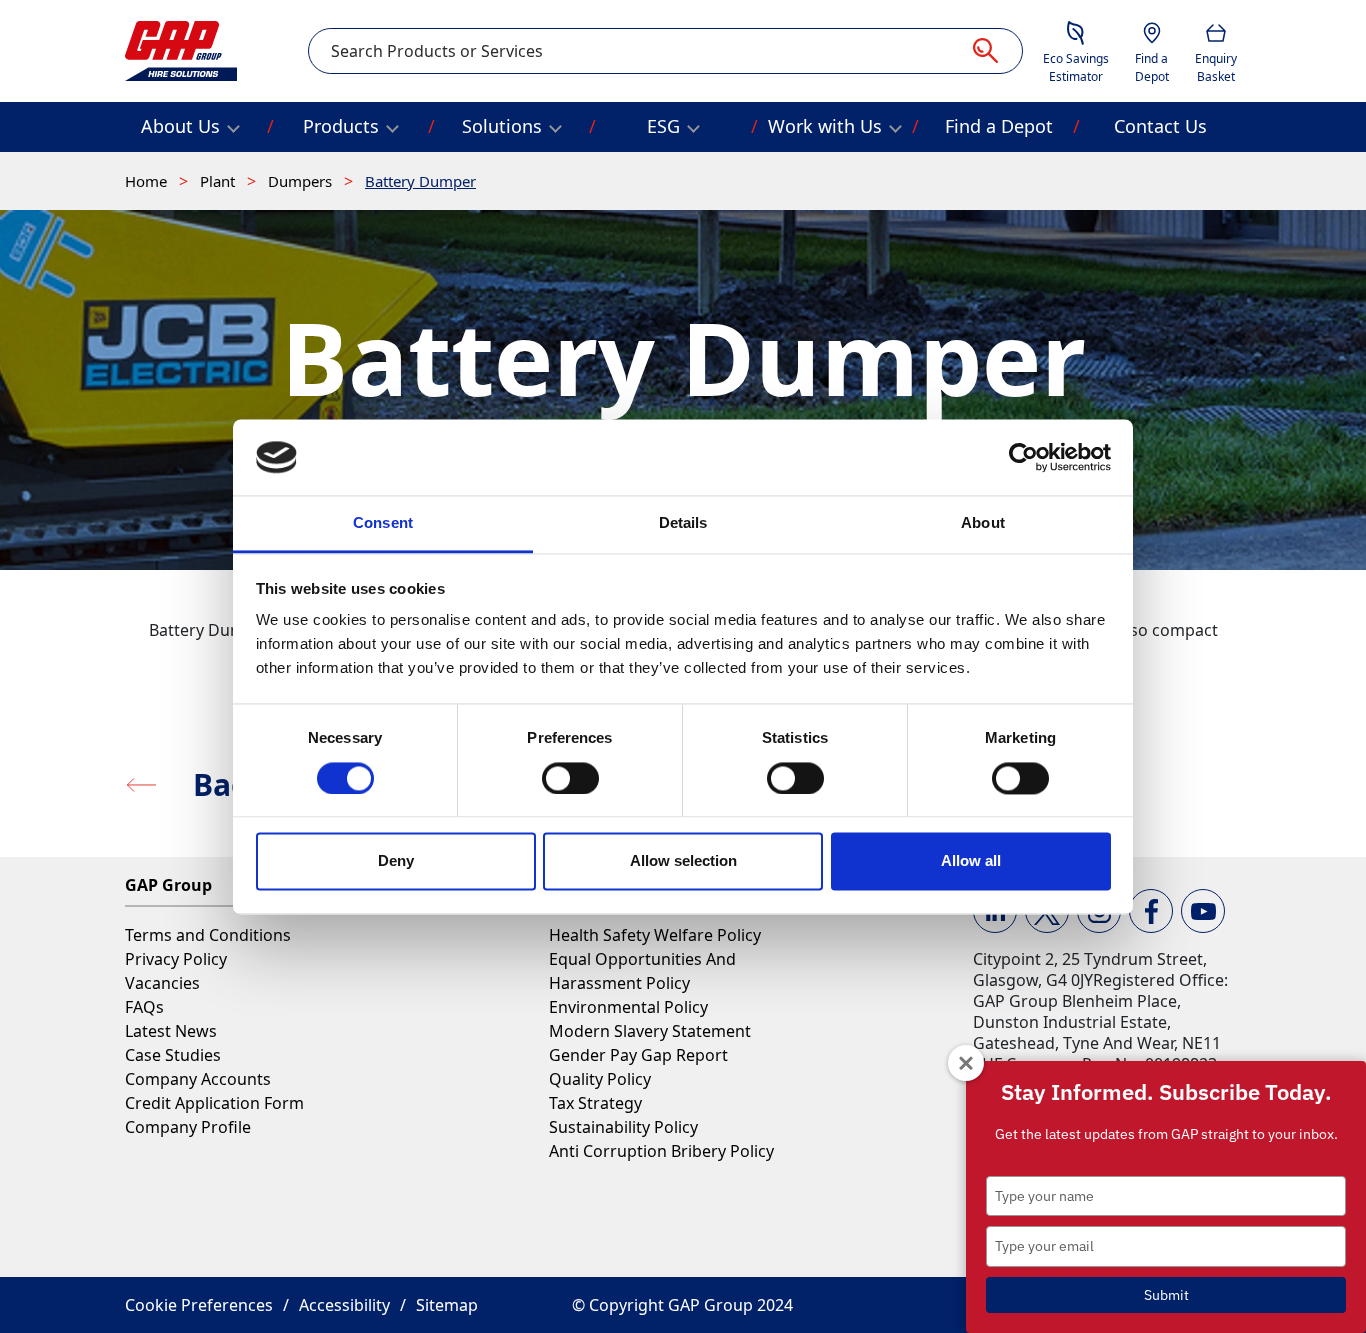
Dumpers (302, 181)
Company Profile (188, 1127)
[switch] (570, 778)
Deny (396, 861)
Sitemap (447, 1305)
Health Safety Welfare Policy (655, 935)
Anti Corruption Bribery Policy (661, 1151)
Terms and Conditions (208, 935)
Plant (219, 181)
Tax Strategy (595, 1103)
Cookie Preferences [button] (199, 1305)
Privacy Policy (176, 959)
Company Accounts (198, 1079)
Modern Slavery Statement (650, 1031)
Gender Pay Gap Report (638, 1055)
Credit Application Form (214, 1103)
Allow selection (683, 861)
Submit (1166, 1295)
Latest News (171, 1031)
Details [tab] (683, 523)
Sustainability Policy (623, 1127)
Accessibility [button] (344, 1305)
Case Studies (173, 1055)
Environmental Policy (628, 1007)
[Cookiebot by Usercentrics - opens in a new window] (1023, 457)
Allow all (971, 861)
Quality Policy (600, 1079)
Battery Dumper (420, 181)
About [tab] (983, 523)
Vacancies (162, 983)
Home (148, 181)
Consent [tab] (383, 523)
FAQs (144, 1007)
